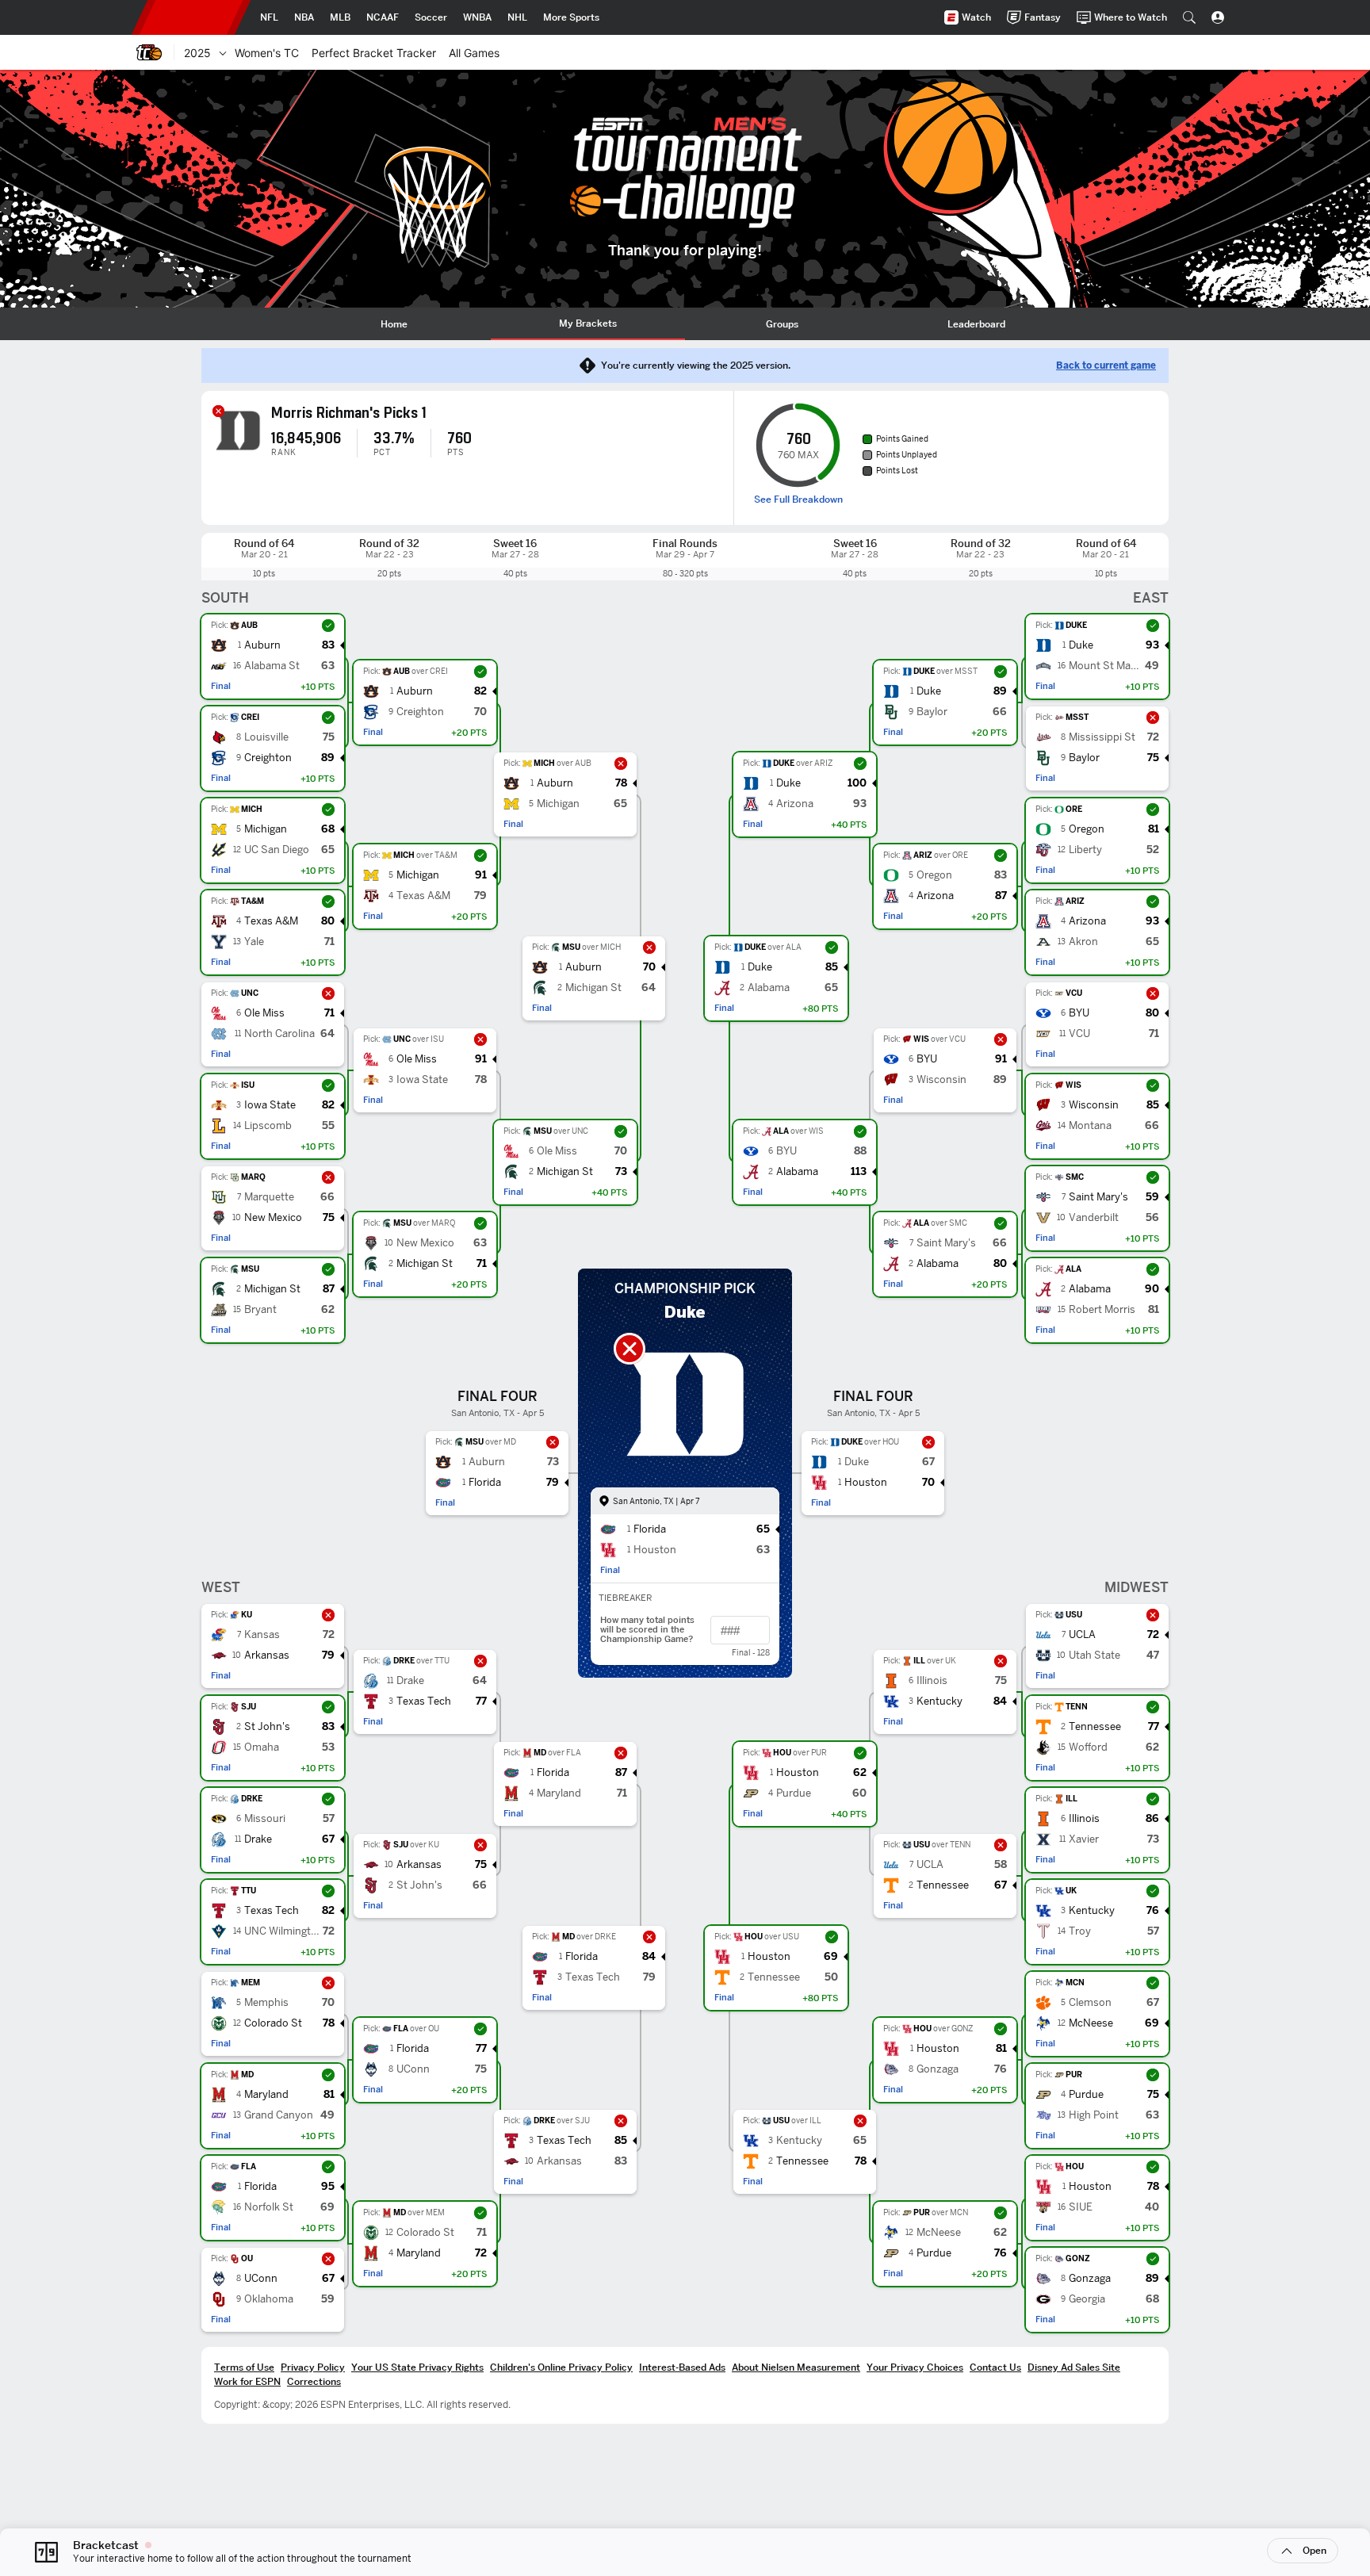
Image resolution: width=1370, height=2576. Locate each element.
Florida (260, 2187)
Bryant (260, 1310)
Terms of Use (244, 2367)
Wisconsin (1094, 1106)
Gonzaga (1090, 2279)
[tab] (394, 324)
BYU (1079, 1014)
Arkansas (267, 1656)
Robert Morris (1102, 1310)
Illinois (1084, 1819)
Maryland (266, 2095)
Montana (1090, 1126)
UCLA (1082, 1635)
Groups (782, 324)
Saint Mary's (1098, 1198)
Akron (1083, 942)
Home (394, 324)
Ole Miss (264, 1014)
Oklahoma (269, 2300)
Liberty (1085, 850)
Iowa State (270, 1106)
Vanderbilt (1094, 1218)
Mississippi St (1102, 738)
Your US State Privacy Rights (417, 2367)
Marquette (269, 1198)
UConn (261, 2279)
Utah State (1094, 1656)
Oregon (1087, 830)
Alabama (1090, 1290)
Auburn (262, 646)
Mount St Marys (1105, 666)
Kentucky (1092, 1911)
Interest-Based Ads (682, 2367)
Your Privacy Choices (915, 2367)
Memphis (266, 2003)
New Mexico (273, 1218)
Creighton (268, 758)
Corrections (314, 2381)
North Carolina (279, 1034)
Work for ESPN (247, 2381)
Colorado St (273, 2024)
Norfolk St (269, 2208)
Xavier (1084, 1840)
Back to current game (1106, 366)
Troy (1080, 1932)
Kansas (262, 1635)
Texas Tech (272, 1911)
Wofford (1088, 1748)
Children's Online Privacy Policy (561, 2367)
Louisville (266, 738)
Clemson (1090, 2003)
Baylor (1084, 758)
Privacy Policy (313, 2367)
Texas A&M (271, 922)
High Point (1094, 2116)
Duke (1081, 646)
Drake (258, 1840)
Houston (1090, 2187)
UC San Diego (277, 850)
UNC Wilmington (282, 1932)
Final (221, 686)
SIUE (1081, 2208)
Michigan (266, 830)
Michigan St (272, 1290)
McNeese (1091, 2024)
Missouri (265, 1819)
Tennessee (1095, 1727)
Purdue (1086, 2095)
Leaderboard (976, 324)
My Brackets (588, 323)
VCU (1079, 1034)
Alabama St (272, 666)
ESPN (191, 17)
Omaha (262, 1748)
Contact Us (995, 2367)
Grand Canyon (279, 2116)
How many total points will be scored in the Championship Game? (647, 1630)
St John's (267, 1727)
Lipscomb (268, 1126)
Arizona (1087, 922)
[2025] (223, 52)
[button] (1189, 17)
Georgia (1087, 2300)
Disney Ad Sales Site (1074, 2367)
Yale (254, 942)
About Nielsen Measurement (796, 2367)
